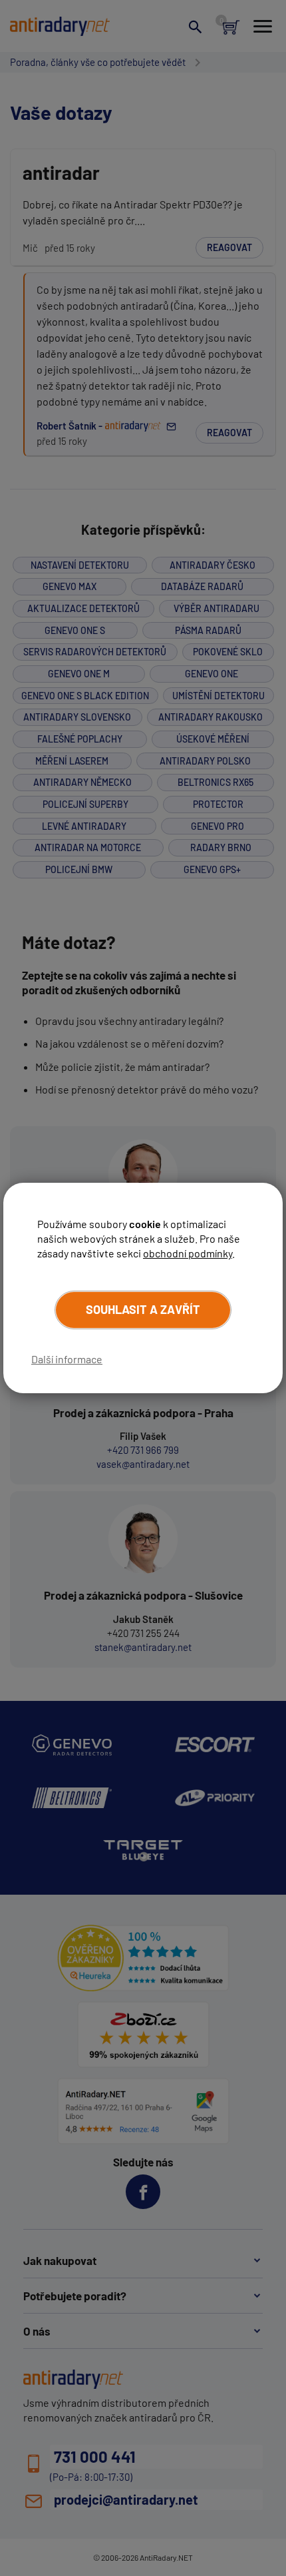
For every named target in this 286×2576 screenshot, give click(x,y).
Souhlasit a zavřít (143, 1309)
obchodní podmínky (188, 1253)
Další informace (67, 1359)
